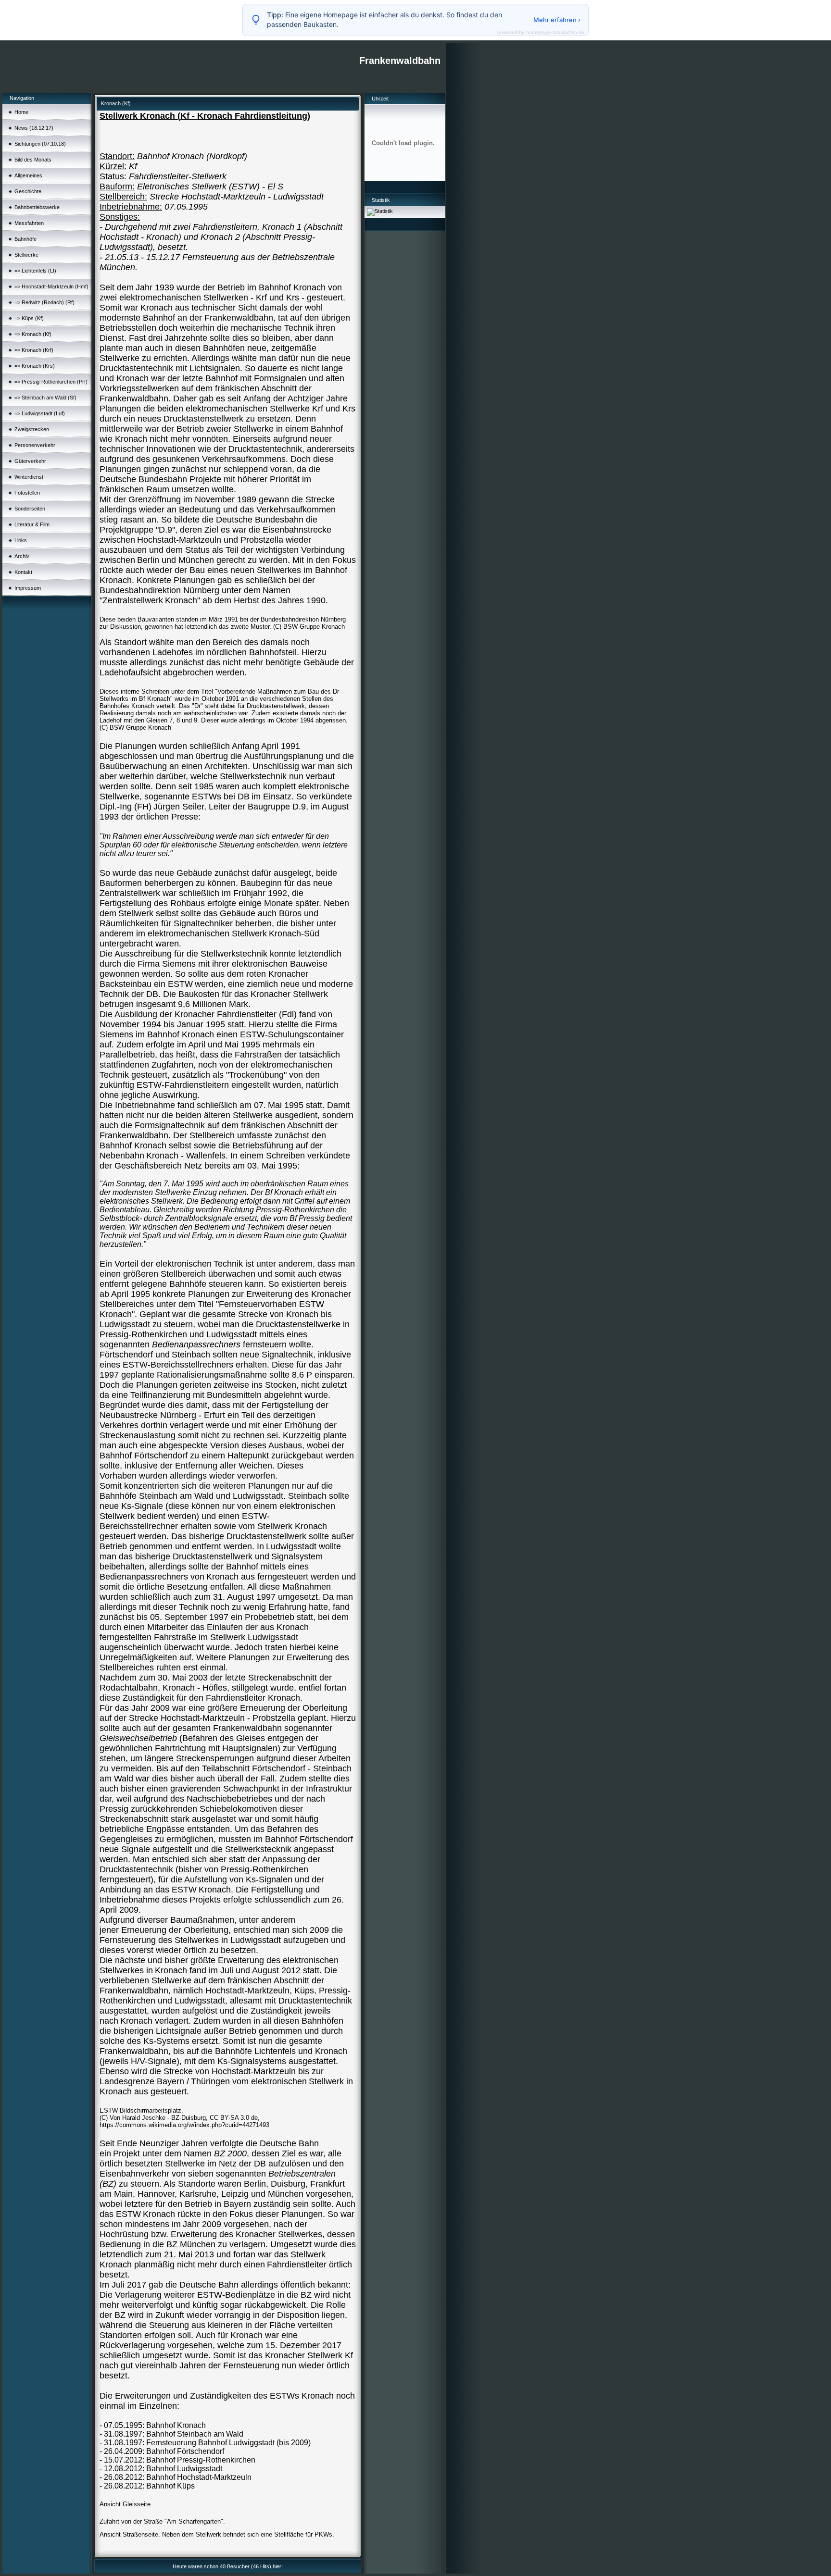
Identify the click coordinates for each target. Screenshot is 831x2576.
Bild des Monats (33, 160)
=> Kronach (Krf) (34, 350)
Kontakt (23, 572)
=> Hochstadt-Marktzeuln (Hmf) (51, 286)
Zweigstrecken (32, 429)
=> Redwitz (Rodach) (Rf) (44, 302)
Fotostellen (27, 493)
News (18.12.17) (34, 128)
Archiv (22, 556)
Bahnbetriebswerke (37, 207)
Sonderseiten (30, 509)
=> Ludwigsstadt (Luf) (40, 413)
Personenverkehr (35, 445)
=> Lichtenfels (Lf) (35, 271)
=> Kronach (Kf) (33, 334)
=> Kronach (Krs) (35, 366)
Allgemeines (28, 175)
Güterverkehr (30, 461)
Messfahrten (29, 223)
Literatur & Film (32, 524)
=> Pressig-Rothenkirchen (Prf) (51, 382)
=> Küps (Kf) (29, 318)
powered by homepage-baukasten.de (541, 32)
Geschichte (28, 191)
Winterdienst (29, 477)
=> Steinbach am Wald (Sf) (45, 398)
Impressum (28, 588)
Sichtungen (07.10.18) (40, 144)
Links (21, 540)
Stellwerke (26, 255)
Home (21, 112)
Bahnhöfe (25, 239)
